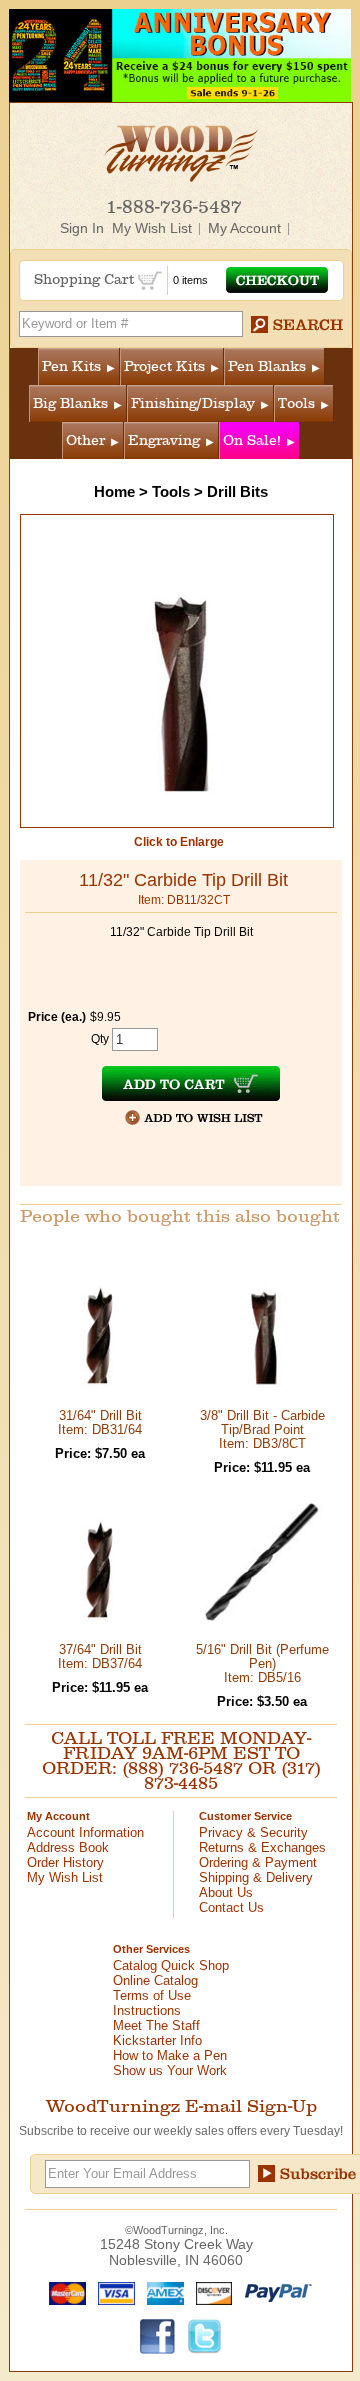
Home (114, 491)
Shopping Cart (86, 279)
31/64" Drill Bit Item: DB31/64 (100, 1422)
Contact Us (231, 1907)
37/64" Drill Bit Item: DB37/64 (100, 1656)
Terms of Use (152, 1995)
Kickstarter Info (157, 2040)
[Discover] (209, 2292)
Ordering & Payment (258, 1862)
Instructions (147, 2010)
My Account (244, 228)
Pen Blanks (267, 366)
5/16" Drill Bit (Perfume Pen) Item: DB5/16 (262, 1663)
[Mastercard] (63, 2292)
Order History (65, 1862)
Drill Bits (237, 491)
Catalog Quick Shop (171, 1965)
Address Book (68, 1847)
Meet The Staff (156, 2025)
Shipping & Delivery (256, 1877)
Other (85, 440)
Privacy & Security (253, 1832)
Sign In (82, 228)
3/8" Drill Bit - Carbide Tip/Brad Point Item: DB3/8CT (262, 1429)
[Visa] (112, 2292)
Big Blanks (70, 403)
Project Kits (164, 366)
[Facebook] (158, 2335)
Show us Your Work (170, 2070)
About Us (226, 1892)
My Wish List (152, 228)
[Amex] (161, 2292)
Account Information (85, 1832)
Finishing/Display (193, 403)
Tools (296, 403)
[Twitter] (205, 2335)
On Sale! (252, 440)
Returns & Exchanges (262, 1847)
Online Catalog (155, 1980)
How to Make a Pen (170, 2055)
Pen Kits (71, 366)
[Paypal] (273, 2292)
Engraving (164, 440)
